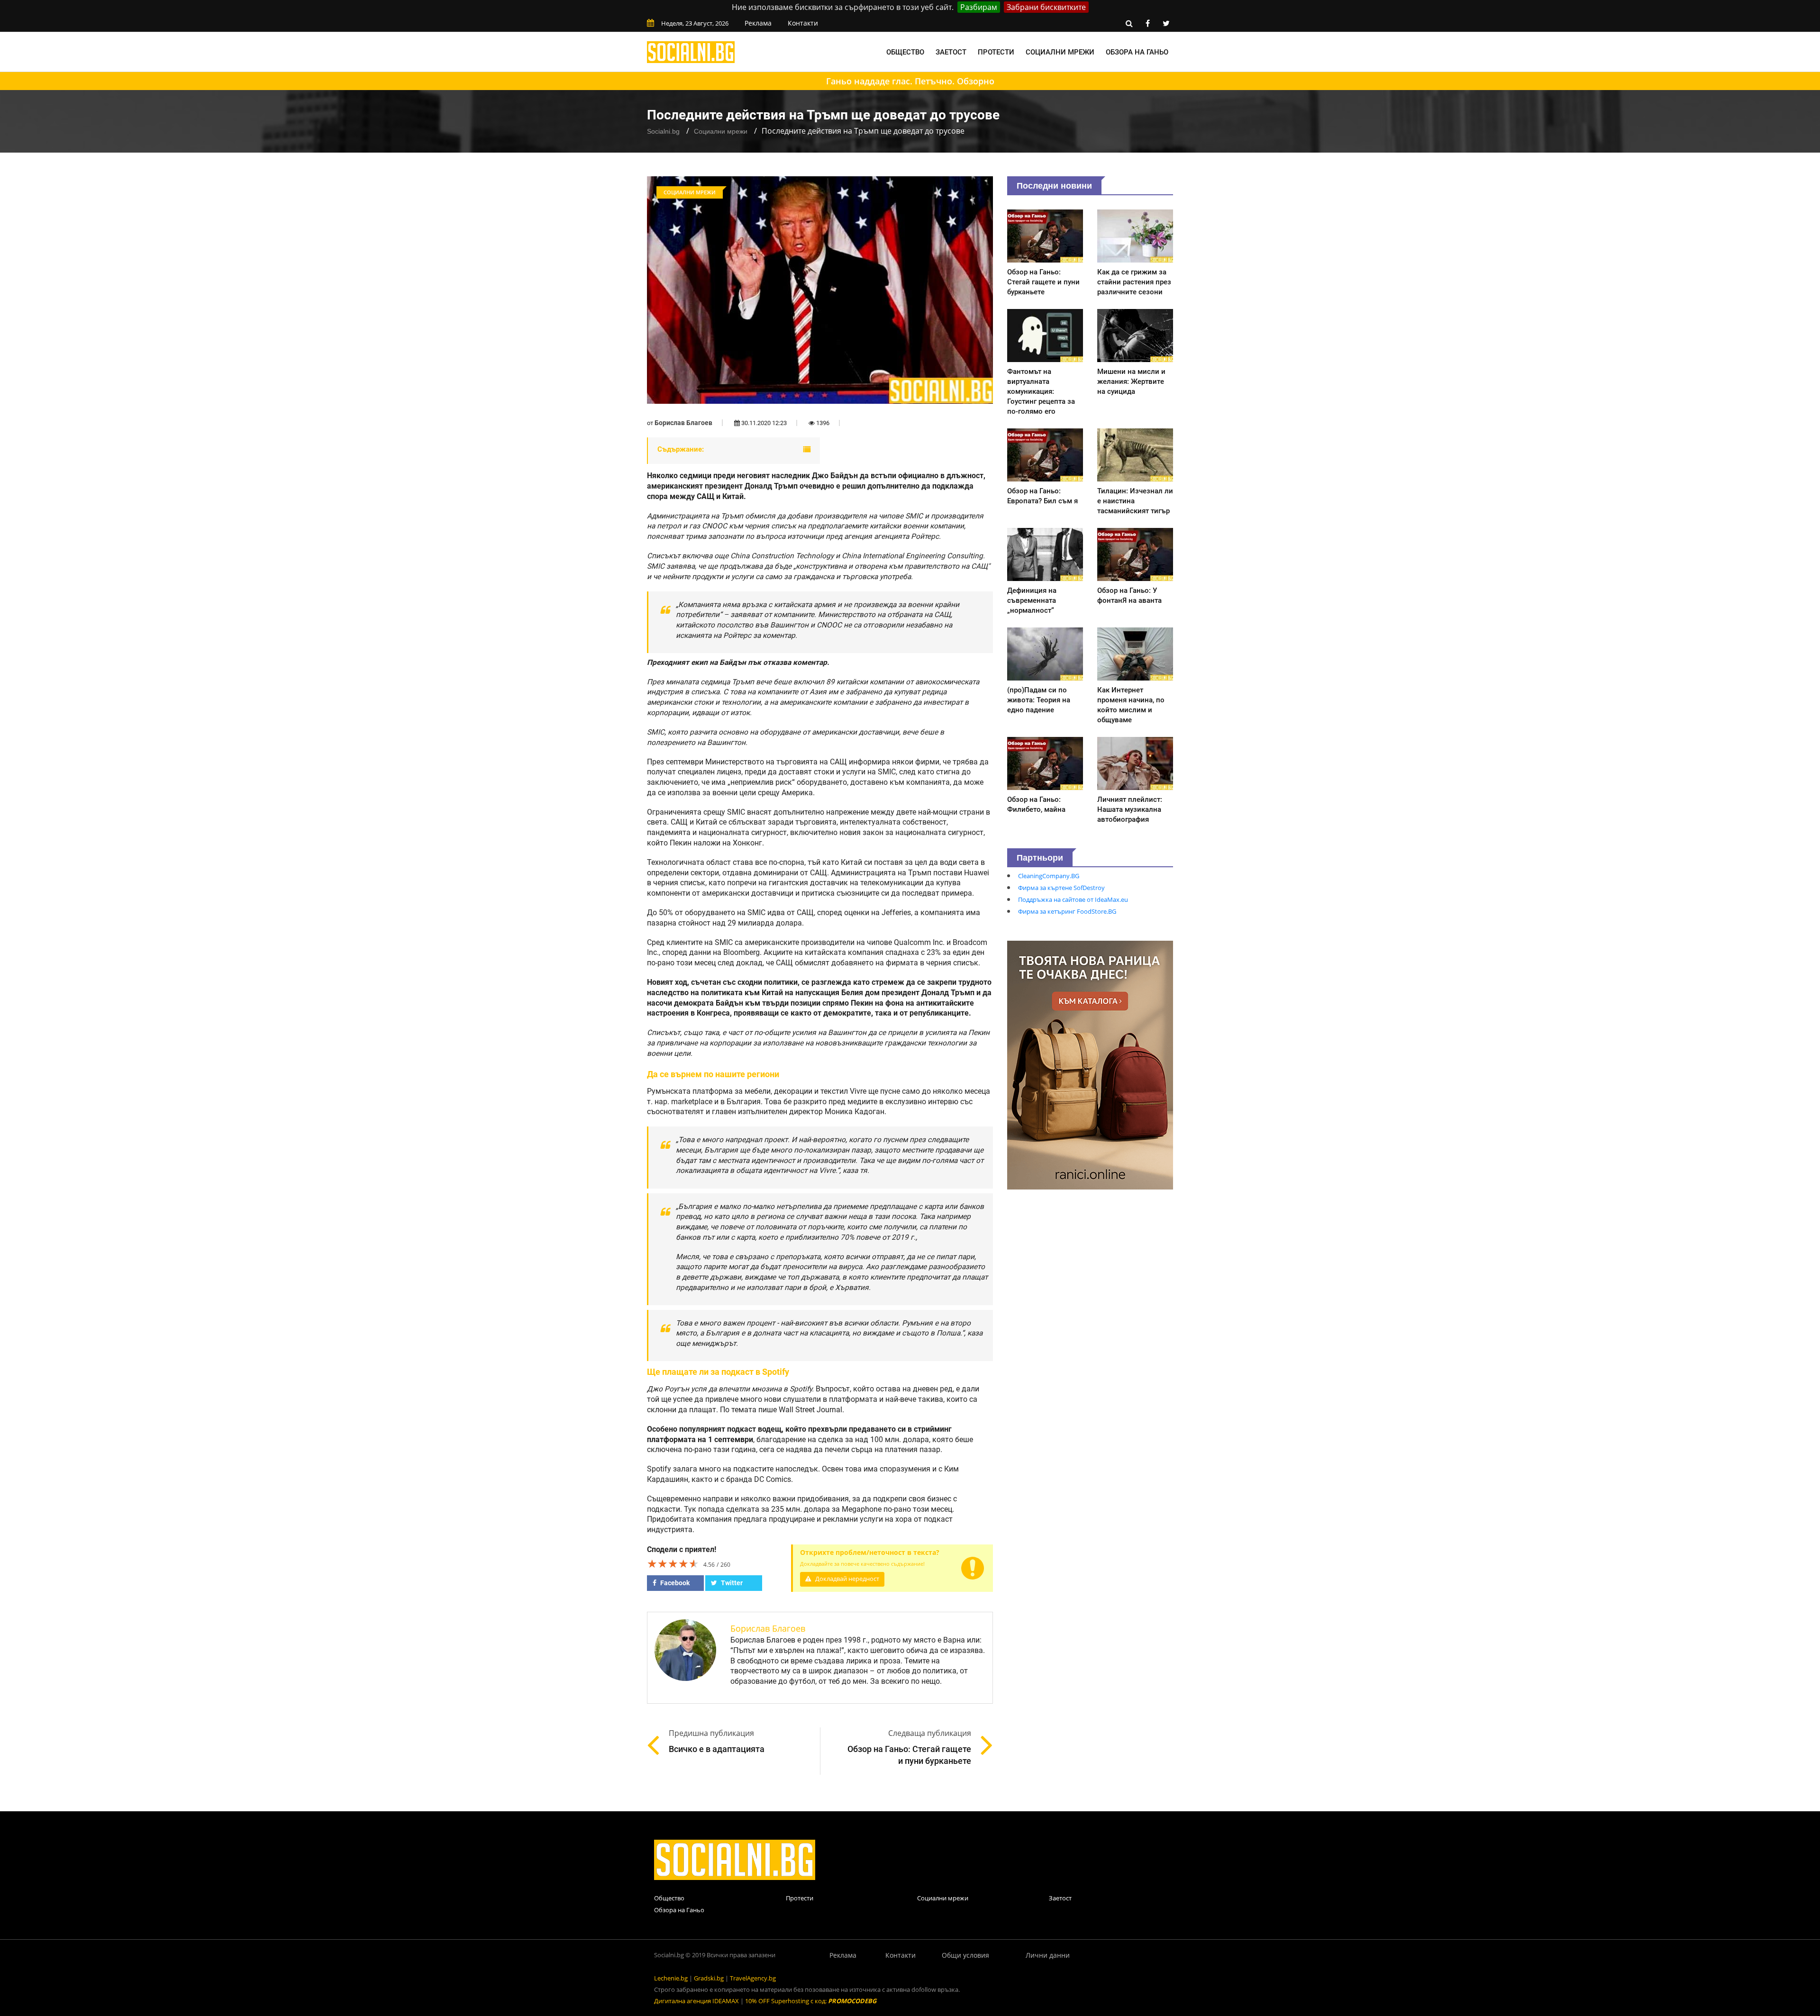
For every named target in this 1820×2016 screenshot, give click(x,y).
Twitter (731, 1583)
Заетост (951, 52)
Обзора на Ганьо (1137, 52)
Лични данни (1048, 1955)
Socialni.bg (663, 131)
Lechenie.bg (671, 1978)
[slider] (673, 1563)
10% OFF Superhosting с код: (811, 2001)
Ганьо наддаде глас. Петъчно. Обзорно (910, 81)
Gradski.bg (709, 1978)
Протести (996, 52)
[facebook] (1147, 23)
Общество (905, 52)
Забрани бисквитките (1046, 7)
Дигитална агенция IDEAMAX (696, 2001)
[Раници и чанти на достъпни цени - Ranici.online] (1090, 1064)
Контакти (803, 23)
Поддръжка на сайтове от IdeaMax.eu (1073, 899)
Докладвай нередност (846, 1579)
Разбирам (979, 7)
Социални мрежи (1060, 52)
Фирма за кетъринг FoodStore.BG (1067, 911)
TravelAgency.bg (753, 1978)
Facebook (674, 1583)
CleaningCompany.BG (1049, 876)
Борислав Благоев (683, 423)
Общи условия (965, 1955)
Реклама (758, 23)
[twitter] (1166, 23)
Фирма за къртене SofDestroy (1061, 888)
